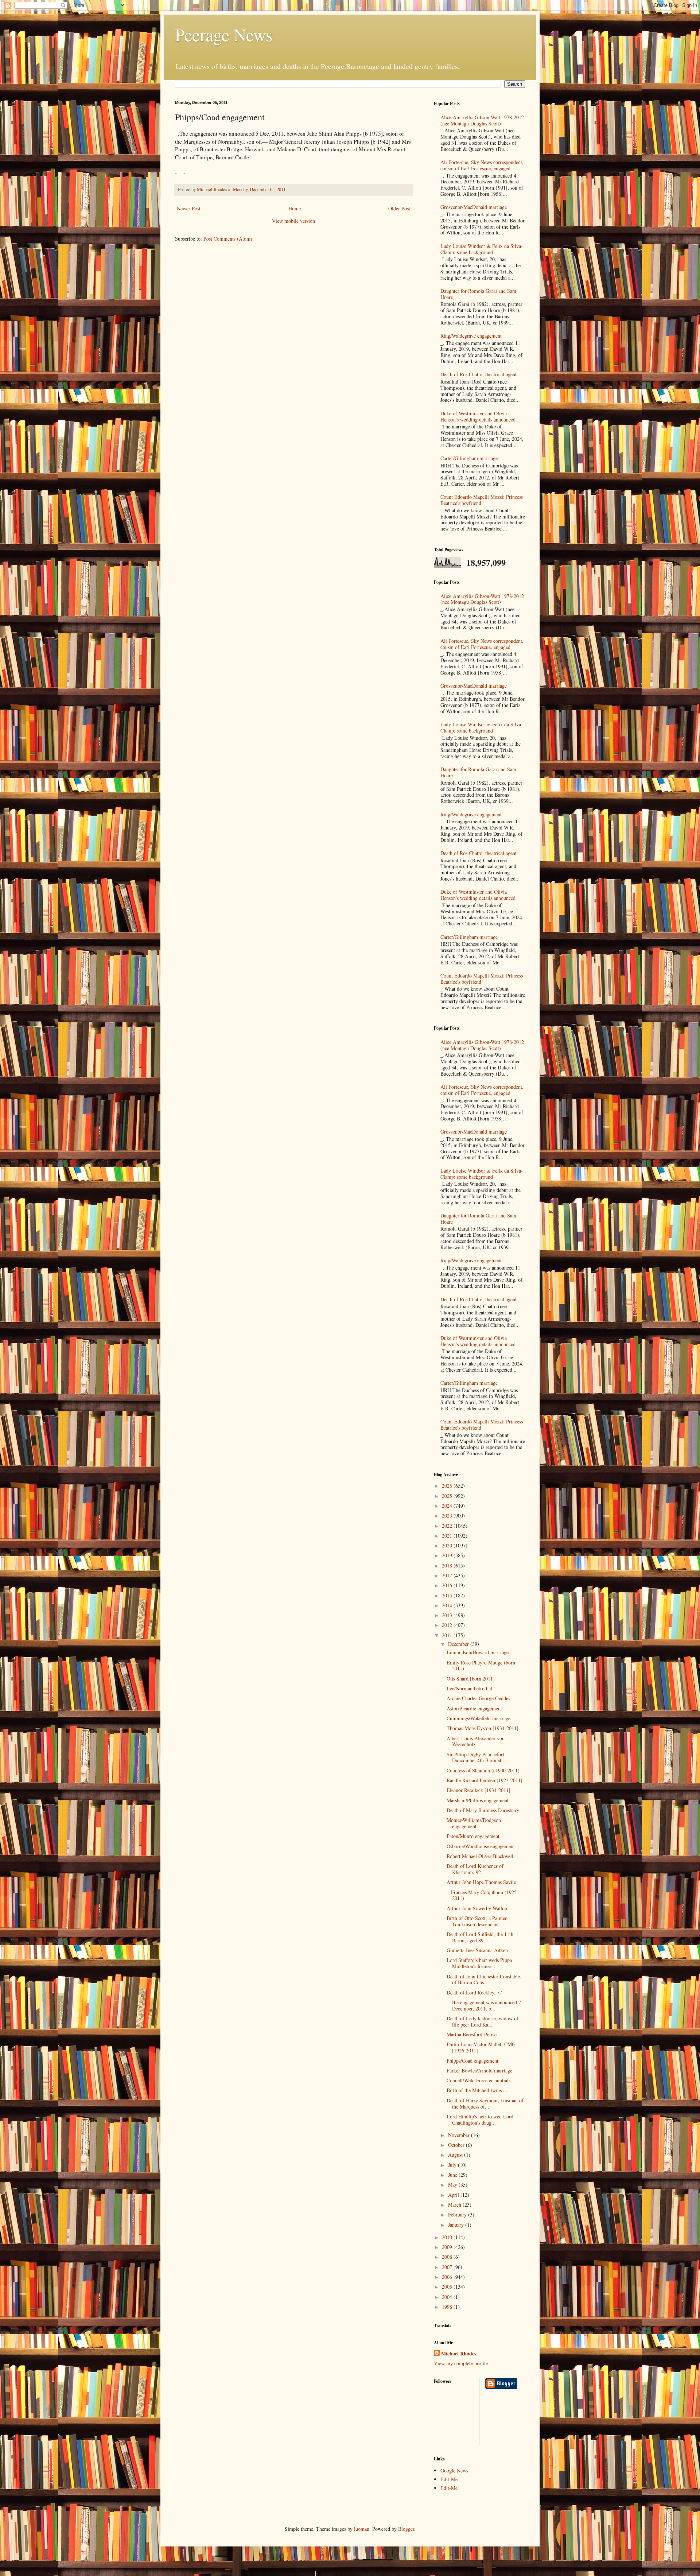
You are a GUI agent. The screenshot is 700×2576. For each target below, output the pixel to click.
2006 (448, 2277)
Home (295, 208)
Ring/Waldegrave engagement (471, 336)
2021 (448, 1536)
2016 (448, 1585)
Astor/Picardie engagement (474, 1708)
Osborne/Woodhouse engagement (481, 1846)
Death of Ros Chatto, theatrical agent (479, 374)
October (457, 2145)
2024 (448, 1506)
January (457, 2225)
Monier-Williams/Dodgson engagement (474, 1823)
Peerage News (224, 34)
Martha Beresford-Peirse (472, 2034)
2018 (448, 1565)
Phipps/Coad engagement (472, 2061)
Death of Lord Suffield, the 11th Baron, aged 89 (480, 1937)
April (454, 2195)
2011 (448, 1635)
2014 (448, 1605)
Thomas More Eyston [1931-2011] (483, 1728)
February (458, 2214)
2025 (448, 1496)
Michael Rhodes (459, 2354)
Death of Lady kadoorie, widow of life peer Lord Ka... (483, 2021)
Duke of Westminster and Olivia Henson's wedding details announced (478, 416)
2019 (448, 1555)
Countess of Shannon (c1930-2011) (483, 1770)
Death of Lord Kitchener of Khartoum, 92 (475, 1869)
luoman (362, 2529)
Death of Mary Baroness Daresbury (483, 1810)
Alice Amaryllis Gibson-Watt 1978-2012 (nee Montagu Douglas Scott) (482, 120)
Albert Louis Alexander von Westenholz (476, 1741)
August (456, 2155)
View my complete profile (461, 2363)
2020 (448, 1545)
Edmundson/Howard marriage (478, 1652)
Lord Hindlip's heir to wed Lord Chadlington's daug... (480, 2120)
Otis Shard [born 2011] (471, 1679)
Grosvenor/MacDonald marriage (474, 207)
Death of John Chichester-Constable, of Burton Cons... (484, 1979)
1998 (448, 2307)
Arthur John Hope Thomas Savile (481, 1882)
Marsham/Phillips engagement (478, 1800)
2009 (448, 2247)
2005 (448, 2287)
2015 (448, 1595)
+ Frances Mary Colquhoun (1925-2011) (483, 1895)
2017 (448, 1575)
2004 (448, 2297)
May (453, 2185)
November (460, 2135)
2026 (448, 1486)
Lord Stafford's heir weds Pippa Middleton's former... (479, 1963)
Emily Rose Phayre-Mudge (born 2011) (481, 1666)
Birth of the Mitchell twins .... (478, 2090)
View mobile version (293, 221)
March (455, 2205)
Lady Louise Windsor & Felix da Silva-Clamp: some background (482, 249)
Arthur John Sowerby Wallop (477, 1908)
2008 (448, 2257)
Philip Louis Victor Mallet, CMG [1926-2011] (481, 2047)
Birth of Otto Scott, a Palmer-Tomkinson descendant (477, 1921)
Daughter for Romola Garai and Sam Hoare (478, 294)
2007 (448, 2267)
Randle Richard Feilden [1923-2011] (485, 1780)
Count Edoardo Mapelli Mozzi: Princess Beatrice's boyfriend (482, 500)
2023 (448, 1516)
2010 (448, 2237)
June (453, 2175)
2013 (448, 1615)
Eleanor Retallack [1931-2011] (479, 1790)
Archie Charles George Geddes (478, 1698)
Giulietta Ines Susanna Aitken (477, 1950)
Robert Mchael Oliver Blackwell (480, 1856)
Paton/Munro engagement (473, 1836)
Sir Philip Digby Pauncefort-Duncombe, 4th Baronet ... (477, 1757)
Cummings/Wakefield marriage (479, 1718)
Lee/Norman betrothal (469, 1688)
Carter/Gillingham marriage (469, 458)
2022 (448, 1526)
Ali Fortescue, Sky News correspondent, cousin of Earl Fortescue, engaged (482, 165)
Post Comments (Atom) (228, 239)
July (453, 2165)
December (459, 1644)
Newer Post (189, 208)
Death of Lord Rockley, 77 (474, 1992)
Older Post (399, 208)
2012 (448, 1625)
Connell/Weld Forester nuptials (479, 2080)
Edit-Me (449, 2479)
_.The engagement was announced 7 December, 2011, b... (484, 2005)
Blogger (406, 2529)
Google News (454, 2470)
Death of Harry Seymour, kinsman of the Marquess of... (485, 2103)
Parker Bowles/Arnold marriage (479, 2070)
